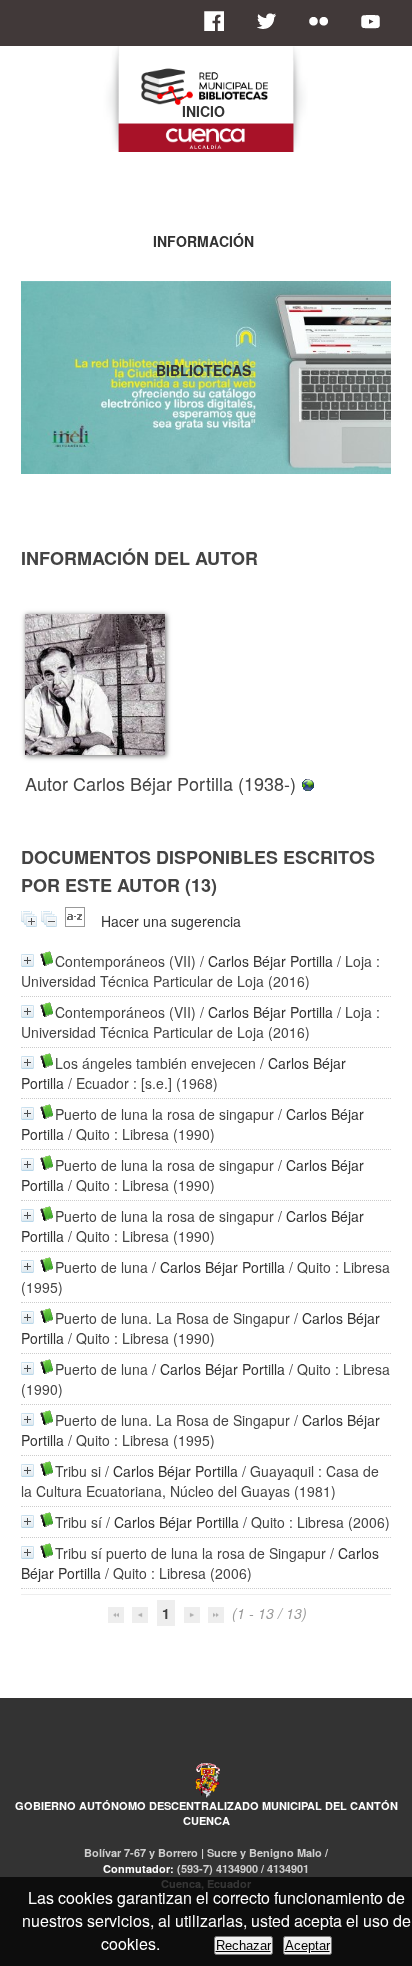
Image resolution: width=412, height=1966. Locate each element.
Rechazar (243, 1945)
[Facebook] (220, 21)
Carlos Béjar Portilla (270, 961)
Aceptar (307, 1945)
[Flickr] (324, 21)
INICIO (203, 111)
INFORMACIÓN (203, 241)
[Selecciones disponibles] (75, 921)
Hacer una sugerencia (171, 921)
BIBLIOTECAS (203, 370)
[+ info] (27, 960)
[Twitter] (272, 21)
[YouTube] (376, 21)
